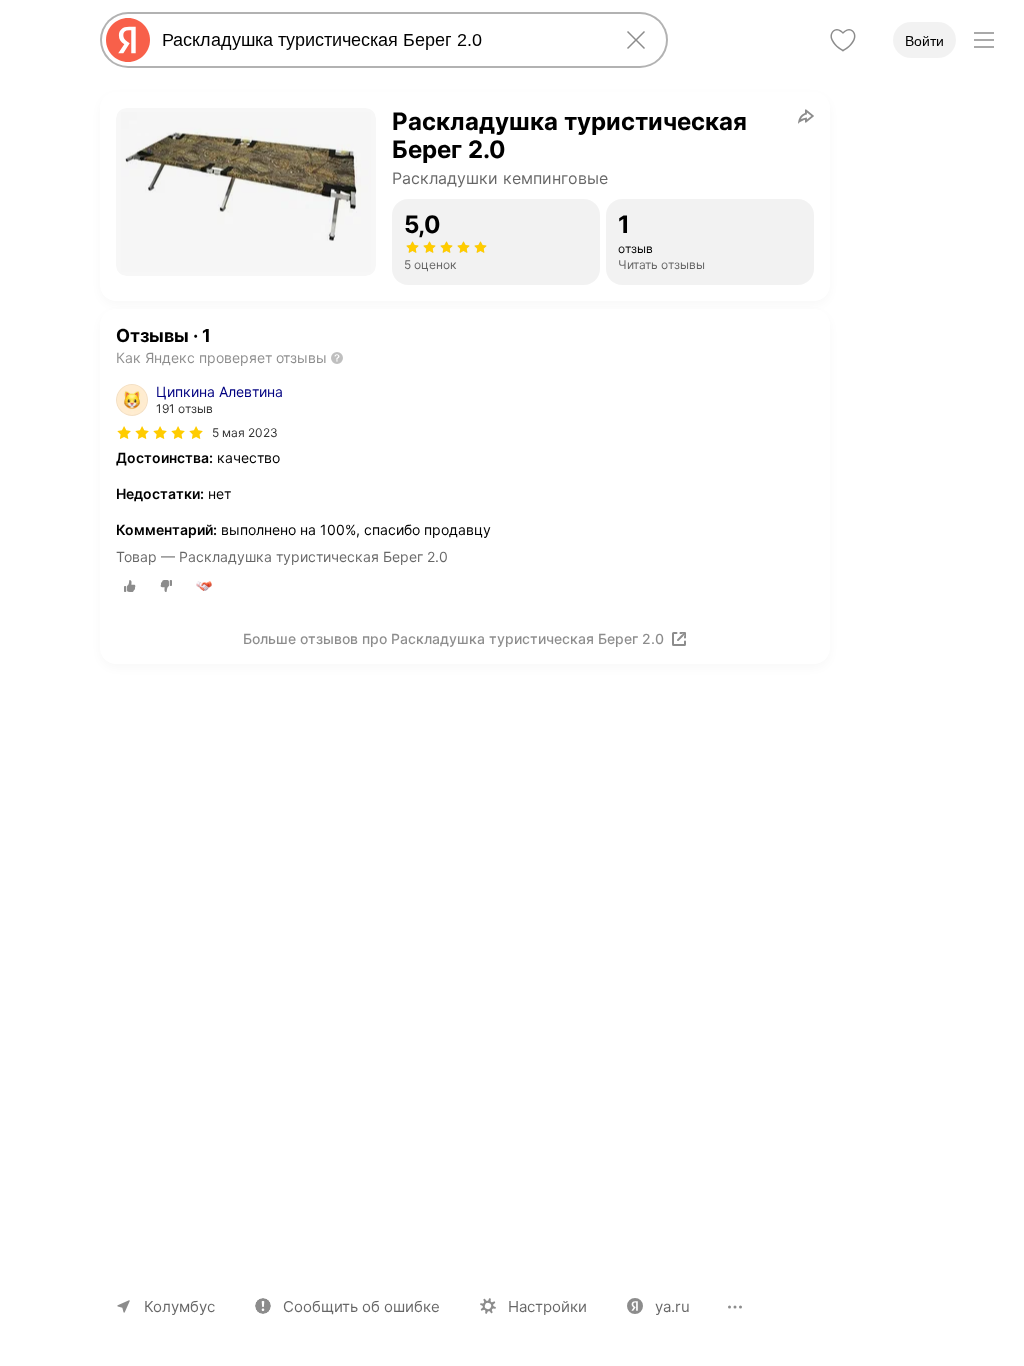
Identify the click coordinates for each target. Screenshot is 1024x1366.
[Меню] (984, 40)
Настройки (547, 1306)
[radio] (130, 586)
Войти (924, 41)
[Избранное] (843, 40)
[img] (160, 433)
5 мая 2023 (245, 432)
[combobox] (380, 40)
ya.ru (672, 1306)
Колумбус (179, 1306)
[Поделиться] (806, 116)
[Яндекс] (128, 40)
